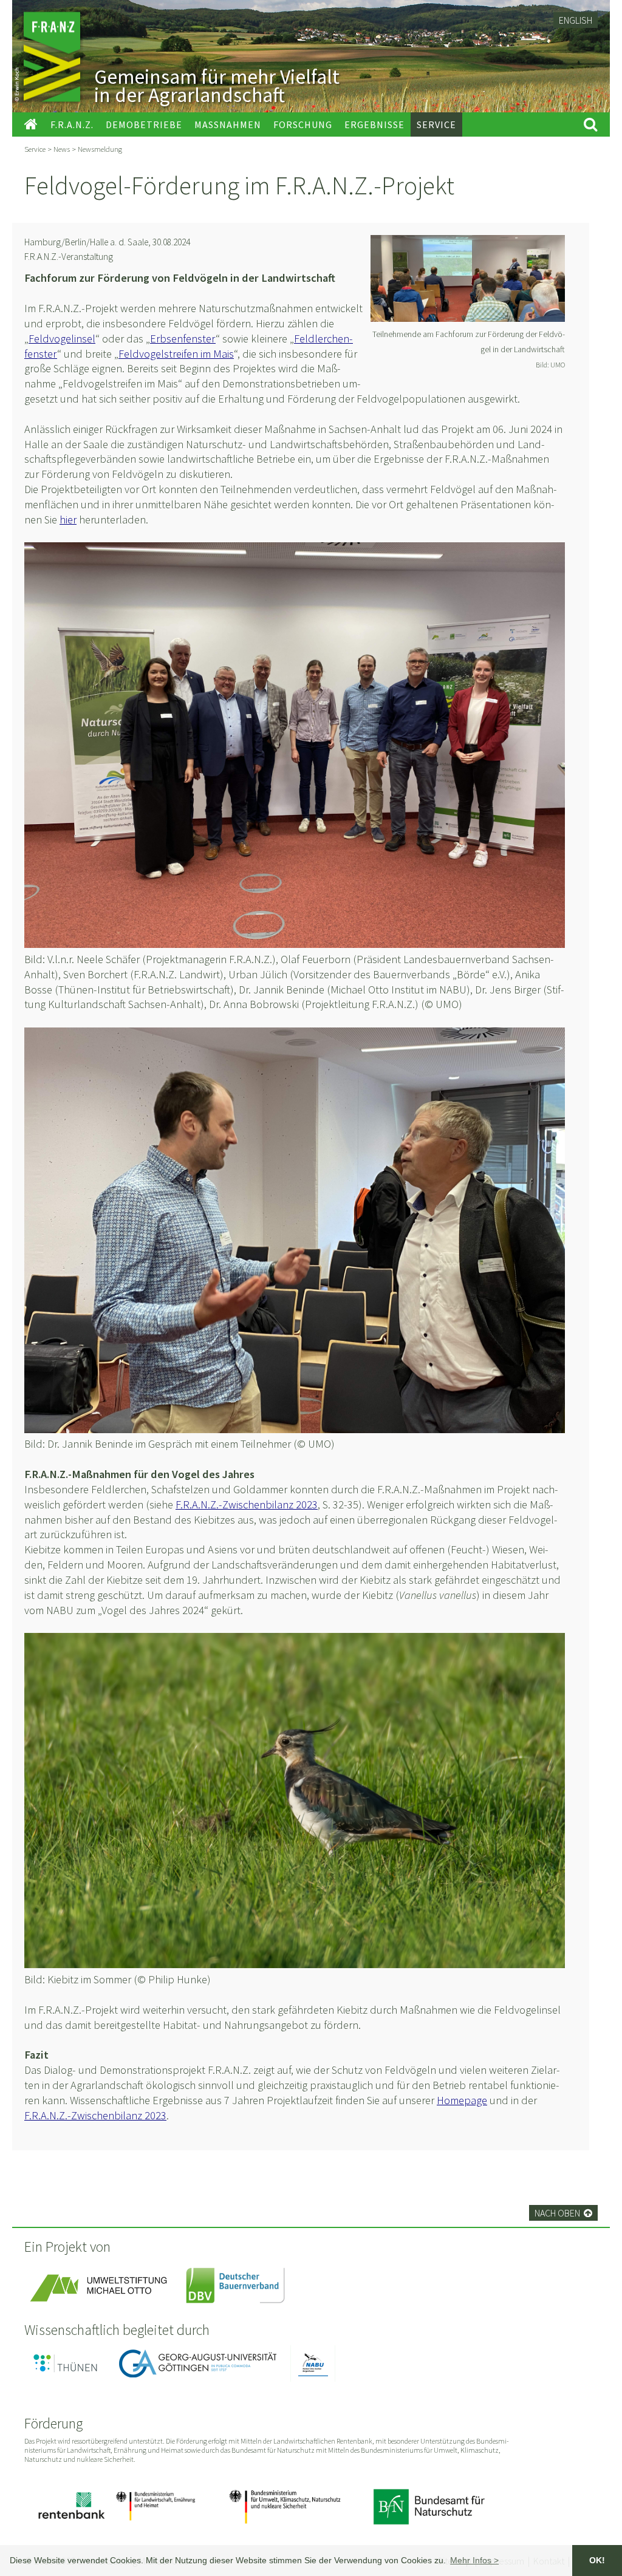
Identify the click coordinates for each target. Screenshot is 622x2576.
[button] (474, 2560)
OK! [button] (597, 2560)
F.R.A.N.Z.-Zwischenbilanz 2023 (247, 1504)
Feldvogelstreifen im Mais (176, 354)
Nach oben (563, 2213)
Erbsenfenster (183, 339)
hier (68, 520)
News (62, 149)
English (576, 20)
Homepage (462, 2100)
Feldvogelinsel (62, 339)
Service (35, 149)
